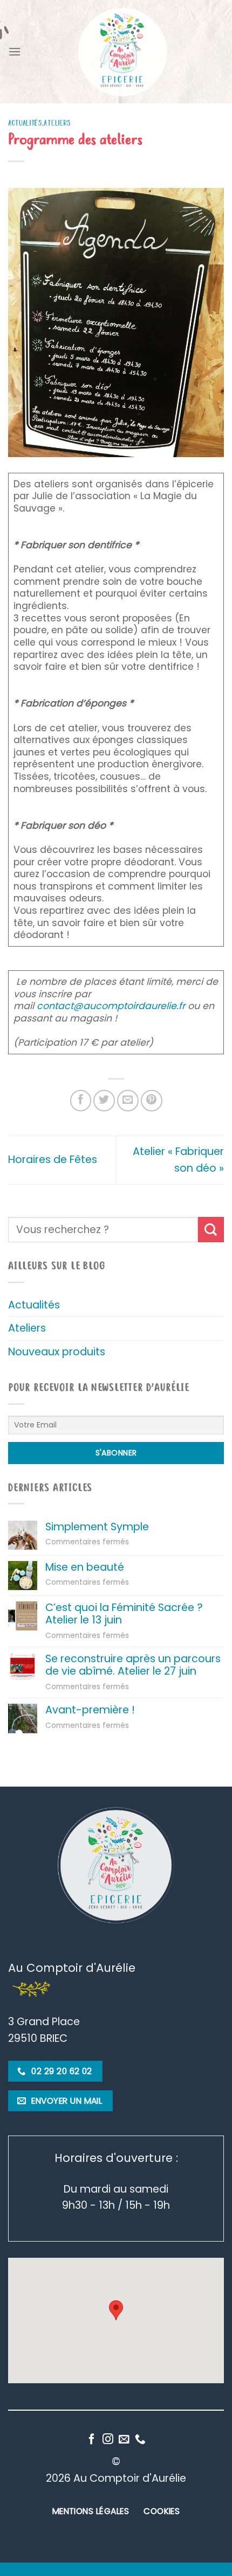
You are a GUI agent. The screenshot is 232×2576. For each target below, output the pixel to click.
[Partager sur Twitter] (104, 1101)
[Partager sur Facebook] (81, 1101)
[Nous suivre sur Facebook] (92, 2440)
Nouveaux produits (57, 1352)
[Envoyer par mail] (128, 1101)
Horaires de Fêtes (53, 1160)
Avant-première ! (90, 1710)
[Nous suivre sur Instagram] (108, 2440)
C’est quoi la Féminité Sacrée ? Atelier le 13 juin (124, 1614)
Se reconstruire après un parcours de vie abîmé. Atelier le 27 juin (133, 1665)
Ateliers (57, 123)
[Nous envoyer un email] (124, 2440)
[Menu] (15, 51)
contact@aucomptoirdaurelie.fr (111, 1006)
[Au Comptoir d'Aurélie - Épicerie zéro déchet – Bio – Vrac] (122, 52)
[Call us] (140, 2440)
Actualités (25, 123)
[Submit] (211, 1230)
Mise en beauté (85, 1567)
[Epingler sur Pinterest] (152, 1101)
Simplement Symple (97, 1527)
